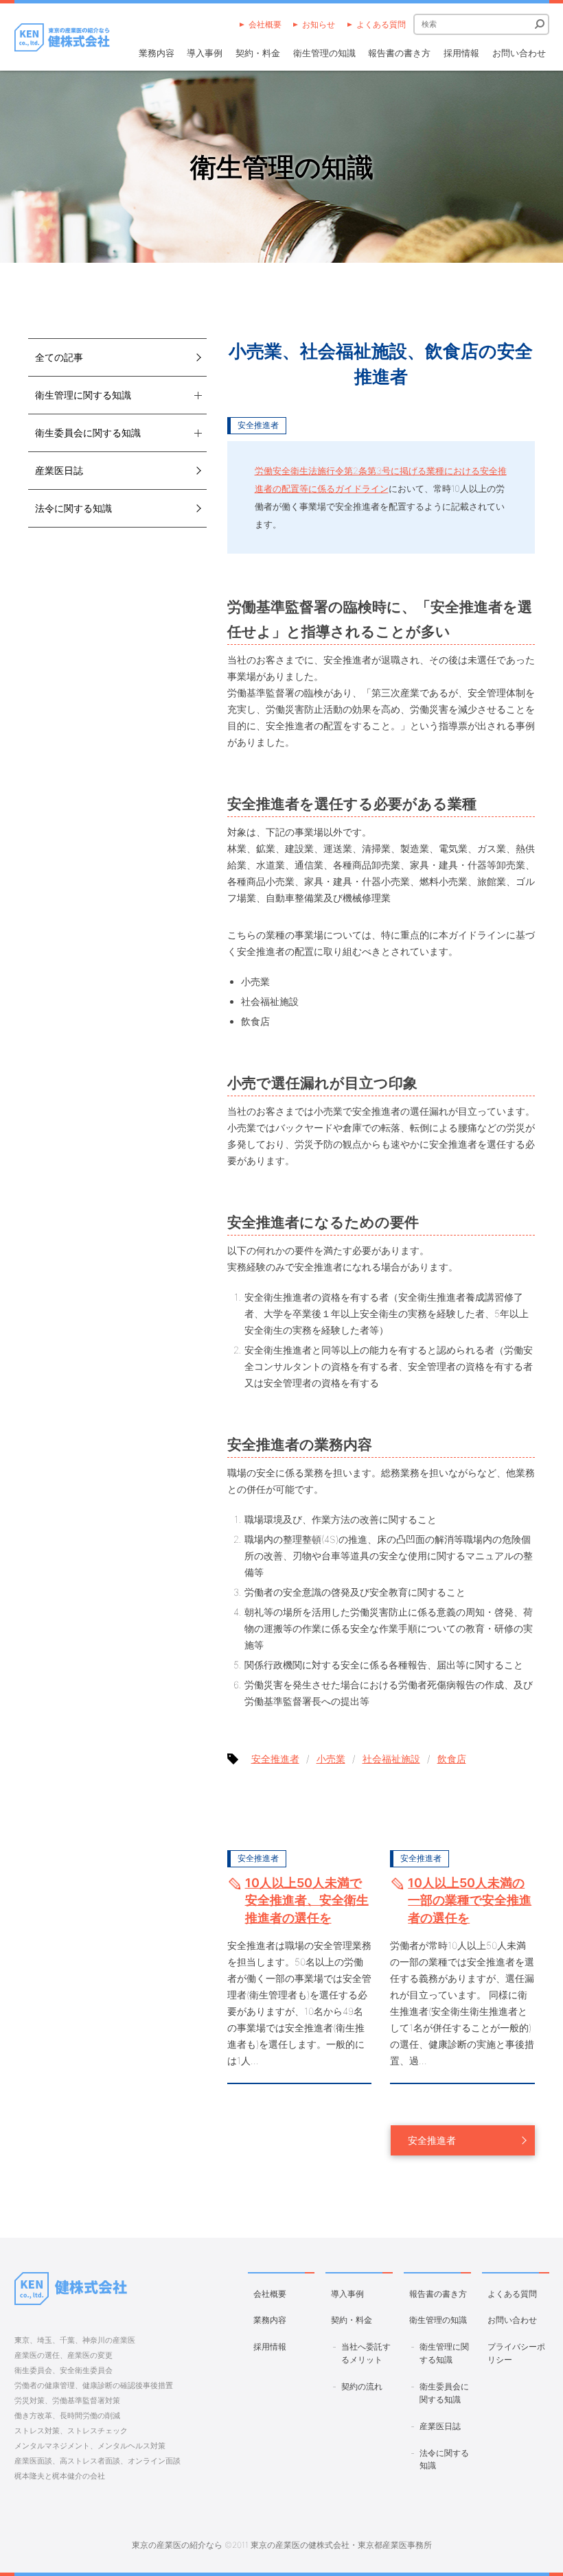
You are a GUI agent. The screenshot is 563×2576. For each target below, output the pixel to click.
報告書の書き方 (399, 53)
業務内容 (157, 53)
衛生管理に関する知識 (444, 2353)
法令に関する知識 (73, 508)
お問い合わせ (519, 53)
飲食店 (452, 1759)
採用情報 (461, 53)
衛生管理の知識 (324, 53)
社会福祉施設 (391, 1759)
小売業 (331, 1759)
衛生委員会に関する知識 (444, 2393)
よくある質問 (381, 24)
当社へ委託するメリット (366, 2353)
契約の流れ (362, 2386)
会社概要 (265, 24)
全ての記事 (59, 357)
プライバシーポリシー (516, 2353)
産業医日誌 (59, 470)
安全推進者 (258, 425)
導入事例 (205, 53)
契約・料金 (258, 53)
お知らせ (319, 24)
